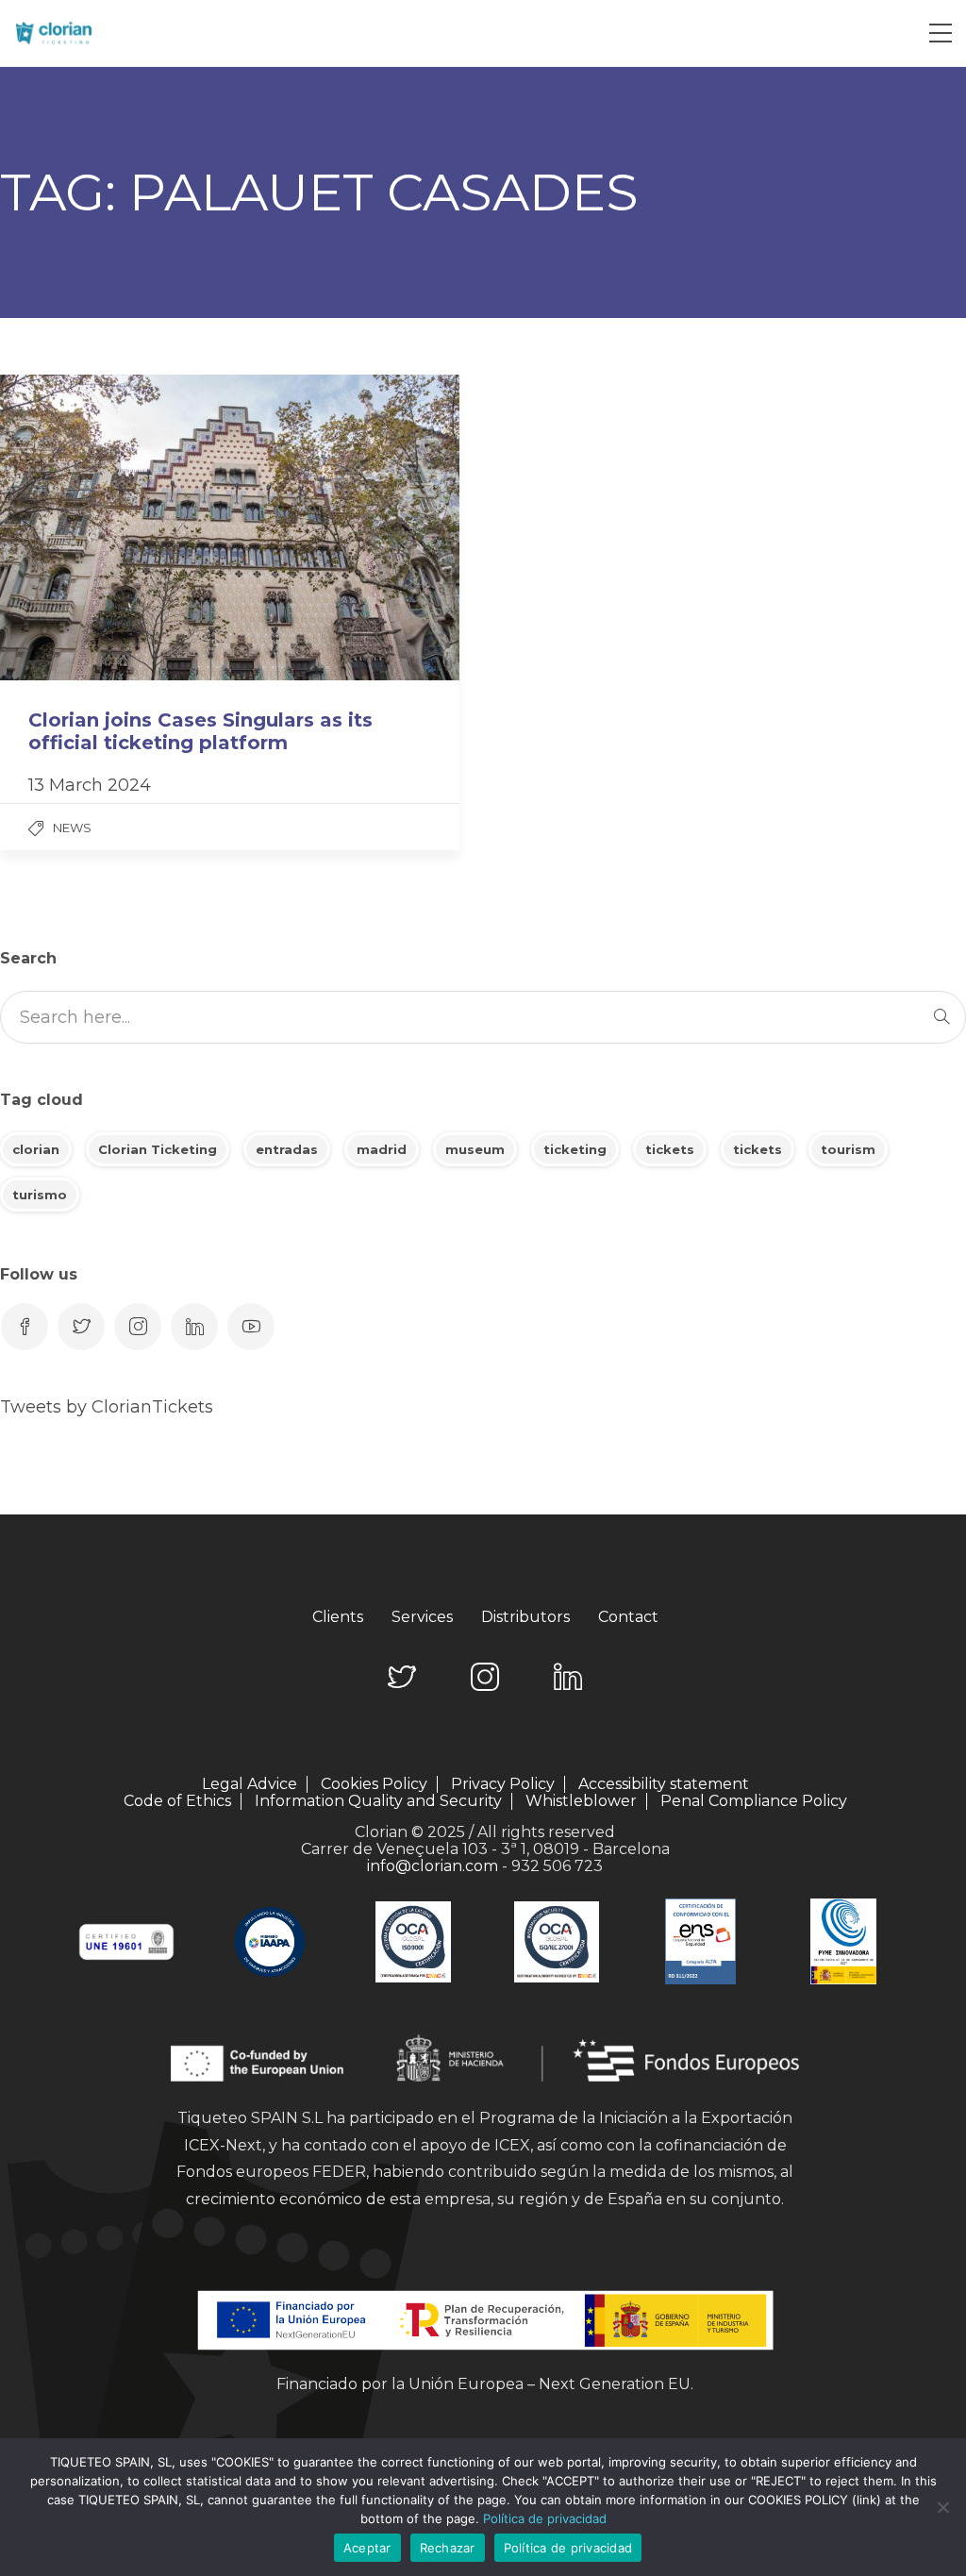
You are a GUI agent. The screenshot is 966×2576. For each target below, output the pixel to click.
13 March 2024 (90, 785)
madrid (382, 1149)
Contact (628, 1617)
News (72, 828)
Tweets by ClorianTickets (107, 1407)
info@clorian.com (433, 1866)
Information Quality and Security (378, 1801)
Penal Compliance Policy (754, 1801)
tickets (670, 1149)
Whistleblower (581, 1801)
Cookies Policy (374, 1784)
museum (475, 1149)
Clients (338, 1617)
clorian (36, 1149)
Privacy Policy (503, 1784)
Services (422, 1617)
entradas (287, 1149)
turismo (40, 1195)
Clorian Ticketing (158, 1149)
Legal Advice (250, 1784)
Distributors (525, 1617)
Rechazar (448, 2548)
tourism (848, 1149)
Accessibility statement (664, 1784)
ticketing (575, 1149)
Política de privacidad (545, 2518)
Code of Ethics (177, 1801)
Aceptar (367, 2548)
